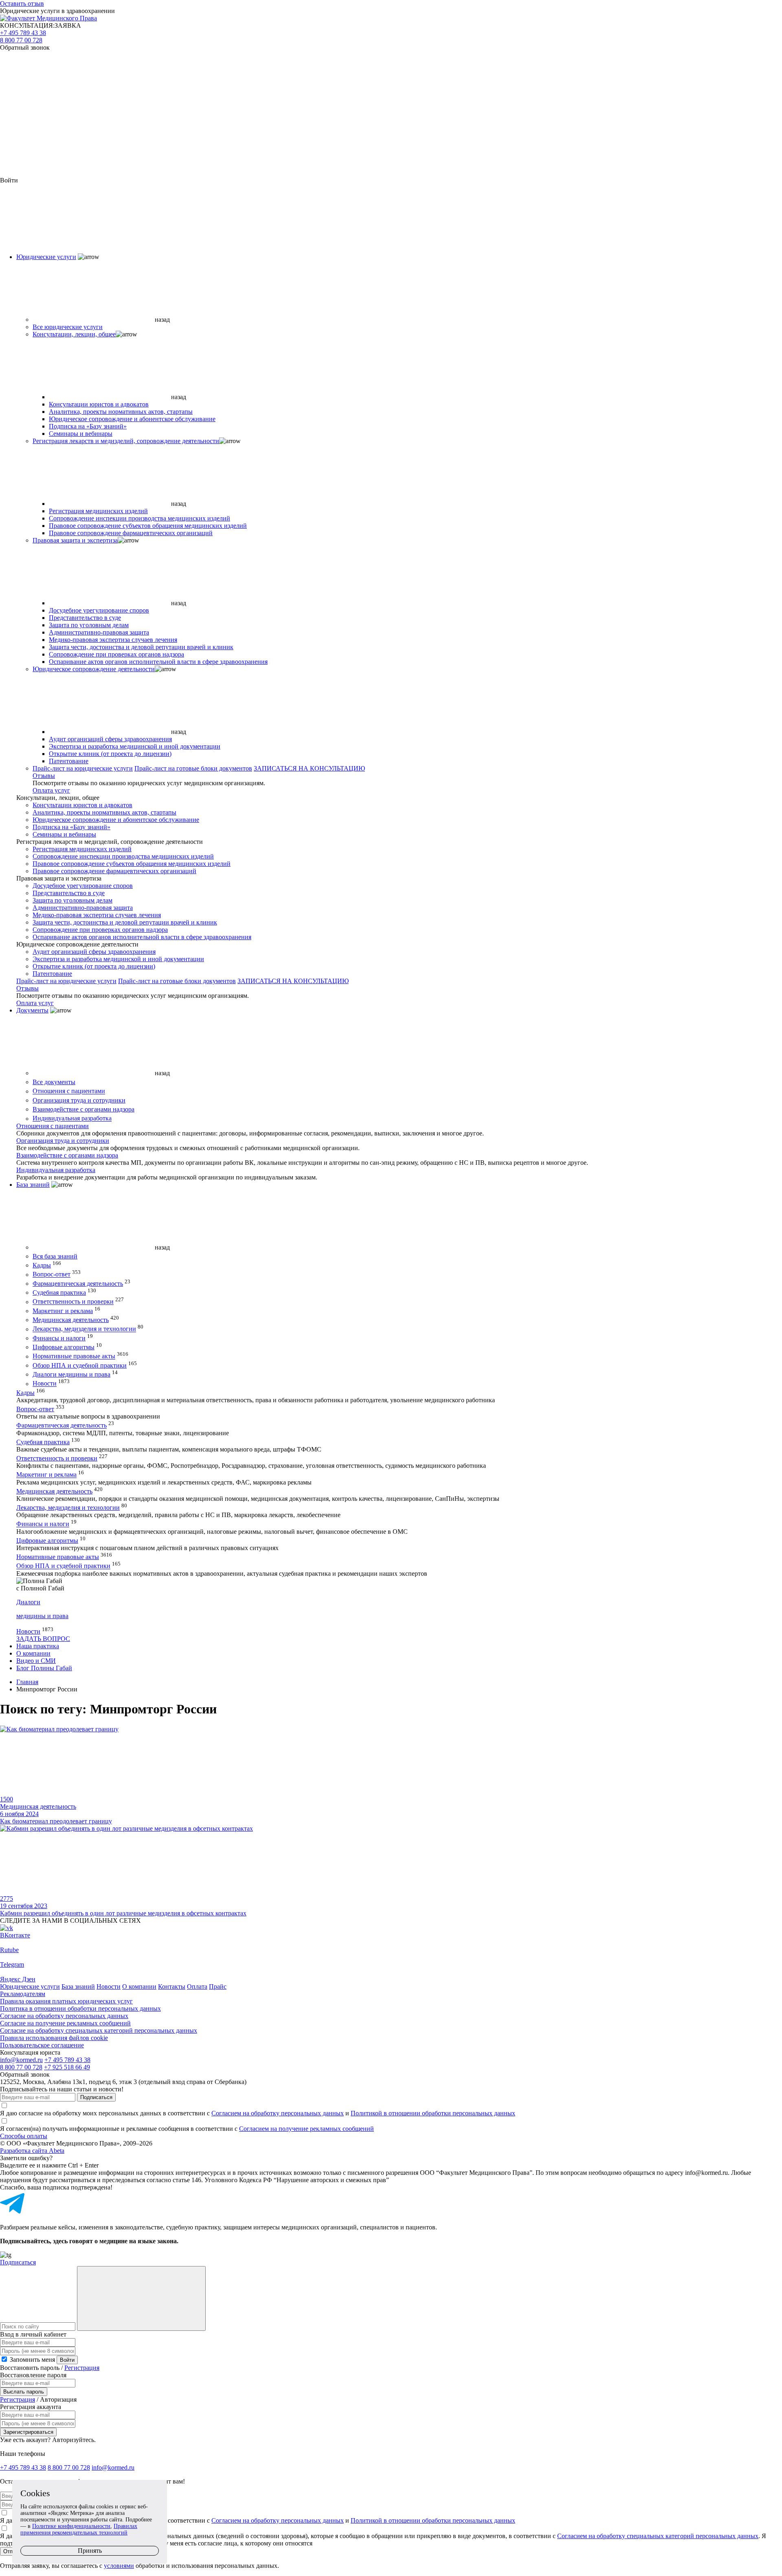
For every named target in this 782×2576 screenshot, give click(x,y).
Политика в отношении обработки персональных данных (80, 2008)
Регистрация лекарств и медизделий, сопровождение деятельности (126, 441)
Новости (45, 1384)
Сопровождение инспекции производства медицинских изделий (139, 518)
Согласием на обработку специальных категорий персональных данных (658, 2536)
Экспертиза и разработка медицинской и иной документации (135, 746)
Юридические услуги (46, 257)
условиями (119, 2566)
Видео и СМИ (36, 1661)
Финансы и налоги (59, 1338)
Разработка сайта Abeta (32, 2151)
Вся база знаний (55, 1256)
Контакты (172, 1986)
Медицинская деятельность (71, 1320)
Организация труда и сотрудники (79, 1100)
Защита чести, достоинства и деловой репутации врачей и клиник (141, 647)
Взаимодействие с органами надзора (83, 1109)
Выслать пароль (24, 2392)
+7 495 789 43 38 (23, 33)
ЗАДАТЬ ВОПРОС (43, 1639)
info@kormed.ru (21, 2060)
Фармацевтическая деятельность (78, 1284)
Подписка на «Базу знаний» (88, 426)
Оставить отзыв (22, 3)
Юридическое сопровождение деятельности (94, 669)
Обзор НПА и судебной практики (80, 1365)
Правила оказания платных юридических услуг (66, 2001)
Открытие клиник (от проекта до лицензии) (110, 754)
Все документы (54, 1082)
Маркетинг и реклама (63, 1311)
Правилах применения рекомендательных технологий (79, 2529)
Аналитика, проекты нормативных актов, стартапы (121, 412)
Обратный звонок (25, 47)
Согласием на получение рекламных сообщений (306, 2129)
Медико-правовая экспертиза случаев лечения (113, 640)
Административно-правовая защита (99, 632)
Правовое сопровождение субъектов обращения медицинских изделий (148, 526)
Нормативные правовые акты (74, 1356)
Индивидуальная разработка (72, 1119)
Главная (27, 1682)
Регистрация (82, 2368)
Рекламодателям (23, 1994)
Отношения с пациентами (69, 1091)
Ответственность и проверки (73, 1302)
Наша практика (38, 1646)
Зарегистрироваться (28, 2432)
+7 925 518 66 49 (67, 2067)
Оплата (197, 1986)
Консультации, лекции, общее (74, 334)
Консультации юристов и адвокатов (99, 404)
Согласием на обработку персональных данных (278, 2113)
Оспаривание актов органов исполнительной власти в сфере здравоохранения (158, 662)
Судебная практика (59, 1292)
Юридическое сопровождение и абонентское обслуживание (132, 419)
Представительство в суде (85, 618)
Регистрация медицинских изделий (98, 511)
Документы (32, 1010)
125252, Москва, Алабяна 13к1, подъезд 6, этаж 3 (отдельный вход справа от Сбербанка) (123, 2082)
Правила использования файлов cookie (54, 2038)
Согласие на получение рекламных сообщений (65, 2023)
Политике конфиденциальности (71, 2526)
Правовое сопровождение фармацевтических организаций (131, 533)
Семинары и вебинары (81, 434)
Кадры (42, 1265)
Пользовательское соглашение (42, 2045)
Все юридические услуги (68, 327)
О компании (33, 1653)
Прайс (218, 1986)
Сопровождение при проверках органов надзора (116, 654)
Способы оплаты (24, 2136)
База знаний (33, 1185)
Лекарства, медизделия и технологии (84, 1329)
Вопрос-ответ (52, 1275)
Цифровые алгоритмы (64, 1347)
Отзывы (44, 776)
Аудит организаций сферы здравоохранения (110, 739)
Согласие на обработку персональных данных (64, 2016)
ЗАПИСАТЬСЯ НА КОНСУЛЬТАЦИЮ (309, 768)
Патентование (69, 761)
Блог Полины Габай (44, 1668)
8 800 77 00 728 (21, 40)
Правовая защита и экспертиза (75, 540)
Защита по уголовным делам (89, 625)
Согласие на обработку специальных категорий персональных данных (99, 2030)
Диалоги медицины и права (71, 1374)
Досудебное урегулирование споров (99, 610)
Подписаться (96, 2097)
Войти (67, 2360)
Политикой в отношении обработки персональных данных (433, 2113)
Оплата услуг (51, 790)
